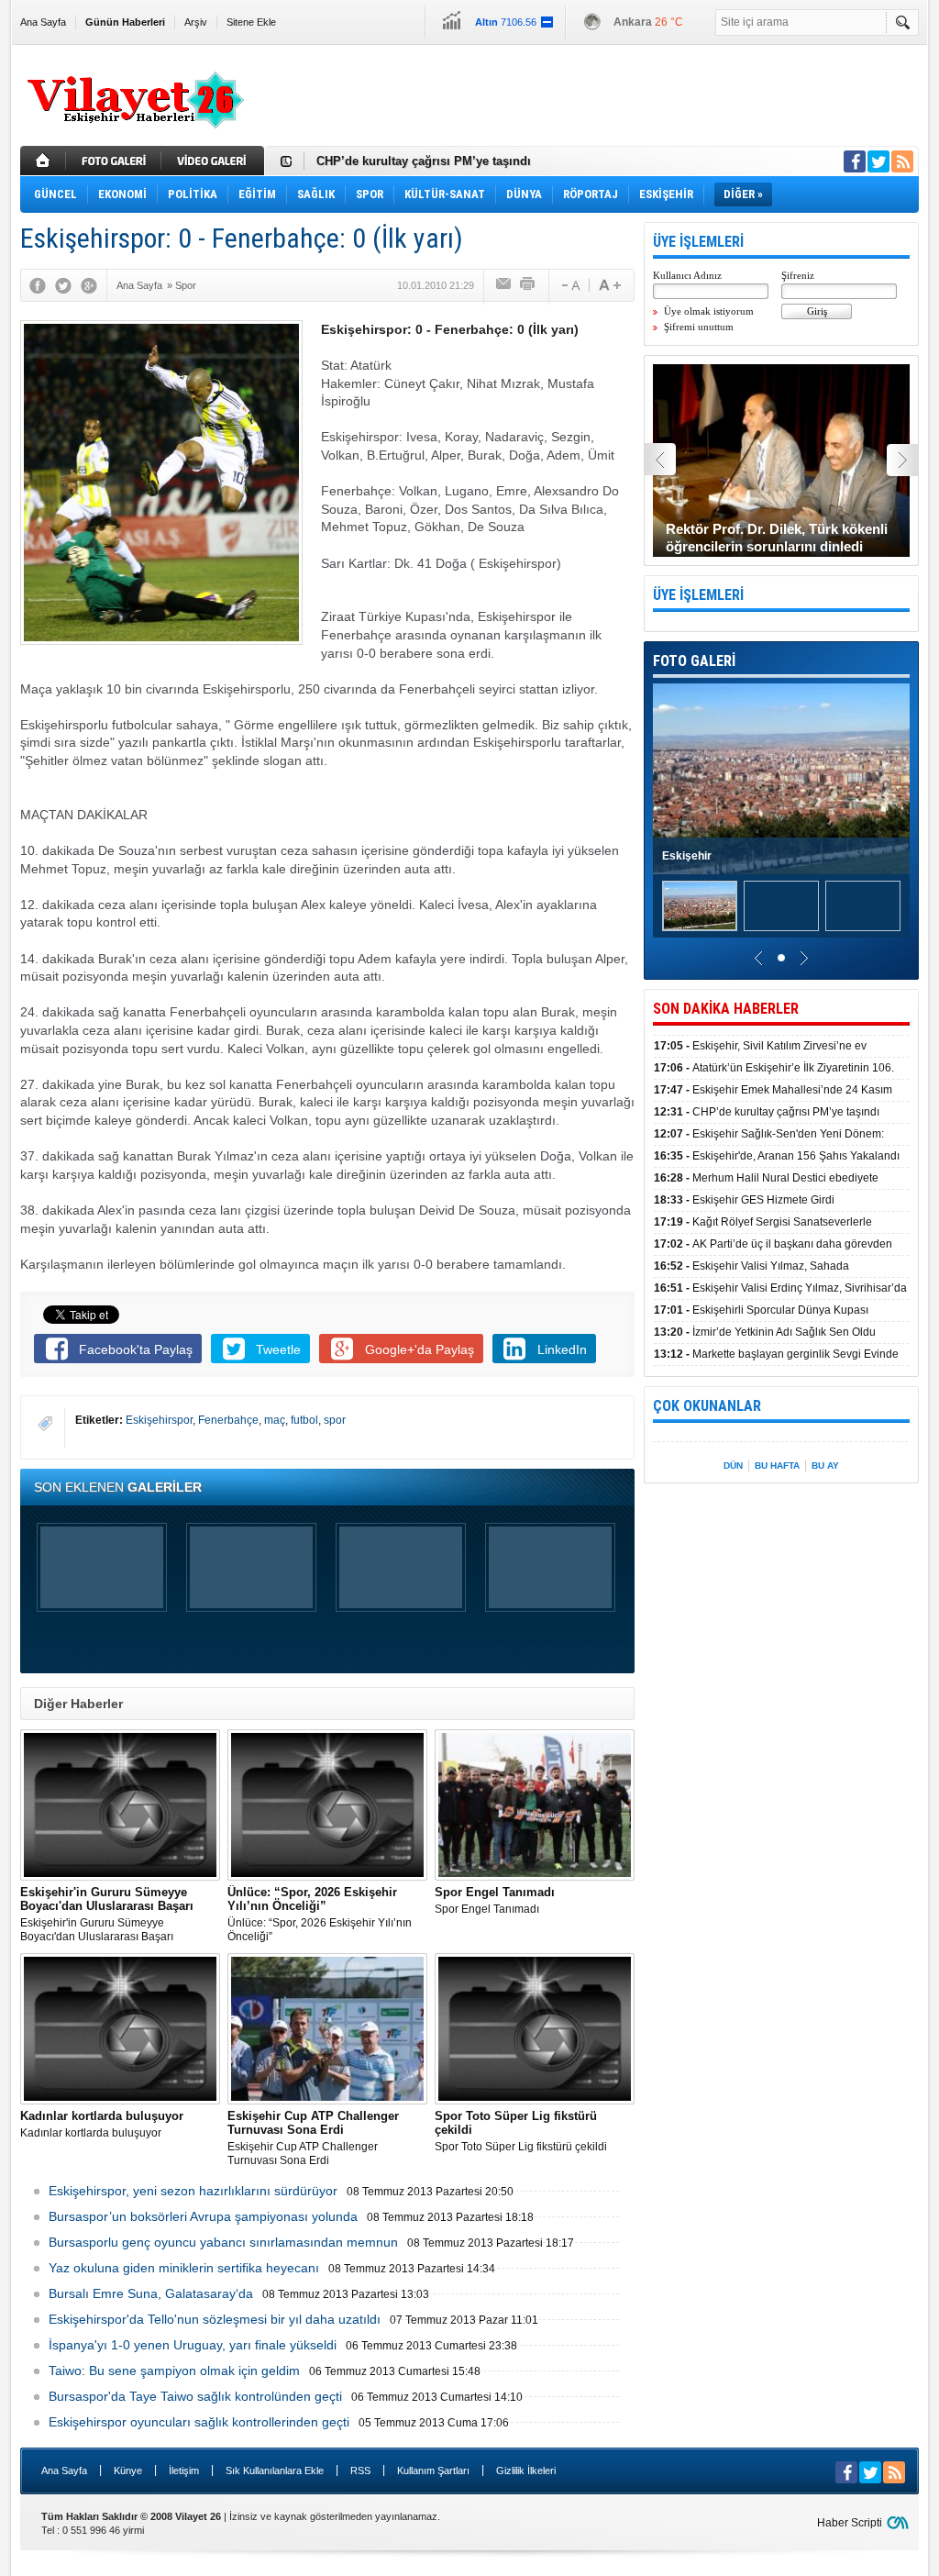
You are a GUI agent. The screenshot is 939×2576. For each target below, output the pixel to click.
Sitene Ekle (251, 22)
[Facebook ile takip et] (855, 161)
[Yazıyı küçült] (569, 285)
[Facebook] (38, 285)
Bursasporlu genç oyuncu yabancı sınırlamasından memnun (223, 2242)
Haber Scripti (850, 2523)
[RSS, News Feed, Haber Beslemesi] (902, 161)
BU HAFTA (777, 1466)
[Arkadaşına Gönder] (504, 285)
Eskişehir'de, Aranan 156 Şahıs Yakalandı (777, 1156)
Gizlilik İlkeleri (526, 2471)
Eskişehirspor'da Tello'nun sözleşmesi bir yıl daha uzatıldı (215, 2319)
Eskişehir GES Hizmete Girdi (744, 1200)
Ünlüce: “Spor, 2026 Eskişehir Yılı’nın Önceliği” (320, 1914)
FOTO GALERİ (694, 661)
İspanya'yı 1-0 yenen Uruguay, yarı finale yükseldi (193, 2345)
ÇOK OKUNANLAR (707, 1406)
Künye (128, 2471)
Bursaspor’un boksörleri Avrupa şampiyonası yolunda (203, 2216)
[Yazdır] (528, 285)
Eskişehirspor (159, 1420)
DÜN (733, 1466)
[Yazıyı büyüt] (610, 285)
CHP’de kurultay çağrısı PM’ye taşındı (424, 161)
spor (335, 1420)
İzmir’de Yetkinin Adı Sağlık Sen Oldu (765, 1332)
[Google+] (89, 285)
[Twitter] (63, 285)
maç (275, 1420)
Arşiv (196, 22)
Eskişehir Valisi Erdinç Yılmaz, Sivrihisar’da (780, 1288)
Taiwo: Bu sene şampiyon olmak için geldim (174, 2371)
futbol (304, 1420)
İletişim (184, 2471)
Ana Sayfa (43, 22)
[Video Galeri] (215, 161)
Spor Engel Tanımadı (495, 1900)
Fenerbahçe (228, 1420)
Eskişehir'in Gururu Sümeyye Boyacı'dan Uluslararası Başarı (107, 1914)
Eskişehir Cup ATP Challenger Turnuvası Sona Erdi (313, 2138)
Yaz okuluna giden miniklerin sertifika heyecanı (184, 2268)
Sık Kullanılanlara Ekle (275, 2471)
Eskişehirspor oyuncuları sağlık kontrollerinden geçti (199, 2422)
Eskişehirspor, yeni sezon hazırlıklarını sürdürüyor (193, 2191)
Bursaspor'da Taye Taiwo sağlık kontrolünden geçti (195, 2396)
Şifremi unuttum (699, 327)
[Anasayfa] (43, 161)
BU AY (825, 1466)
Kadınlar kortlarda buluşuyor (102, 2124)
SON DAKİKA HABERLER (726, 1009)
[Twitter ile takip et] (878, 161)
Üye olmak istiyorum (709, 311)
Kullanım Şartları (433, 2471)
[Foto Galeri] (116, 161)
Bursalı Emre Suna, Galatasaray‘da (151, 2293)
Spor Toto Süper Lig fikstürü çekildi (521, 2131)
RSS (360, 2471)
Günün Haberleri (125, 22)
